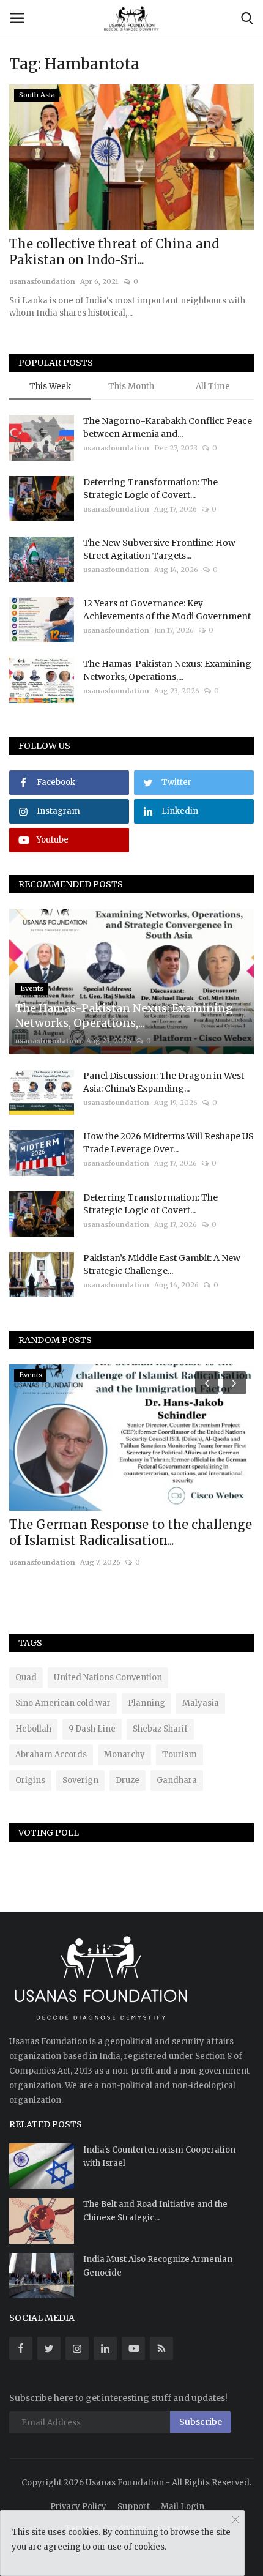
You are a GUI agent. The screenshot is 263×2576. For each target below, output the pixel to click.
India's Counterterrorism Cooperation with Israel (159, 2157)
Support (134, 2507)
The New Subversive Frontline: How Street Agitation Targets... (159, 549)
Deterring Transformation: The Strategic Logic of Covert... (150, 489)
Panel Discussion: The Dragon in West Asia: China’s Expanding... (164, 1082)
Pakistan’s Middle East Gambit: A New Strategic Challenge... (162, 1264)
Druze (128, 1780)
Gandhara (177, 1780)
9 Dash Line (92, 1729)
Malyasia (201, 1703)
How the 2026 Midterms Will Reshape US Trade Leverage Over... (169, 1143)
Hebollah (33, 1729)
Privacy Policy (78, 2507)
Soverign (80, 1780)
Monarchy (124, 1755)
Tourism (180, 1755)
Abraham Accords (51, 1755)
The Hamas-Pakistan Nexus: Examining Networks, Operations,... (167, 670)
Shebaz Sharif (160, 1729)
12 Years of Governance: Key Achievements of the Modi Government (167, 610)
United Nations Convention (108, 1677)
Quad (26, 1677)
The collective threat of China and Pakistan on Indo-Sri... (114, 252)
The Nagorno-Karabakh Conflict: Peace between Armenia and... (168, 427)
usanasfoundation (42, 281)
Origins (30, 1780)
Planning (146, 1703)
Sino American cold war (63, 1703)
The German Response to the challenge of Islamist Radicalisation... (131, 1532)
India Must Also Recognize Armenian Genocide (158, 2266)
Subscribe (201, 2422)
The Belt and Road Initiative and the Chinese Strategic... (155, 2211)
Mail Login (183, 2507)
